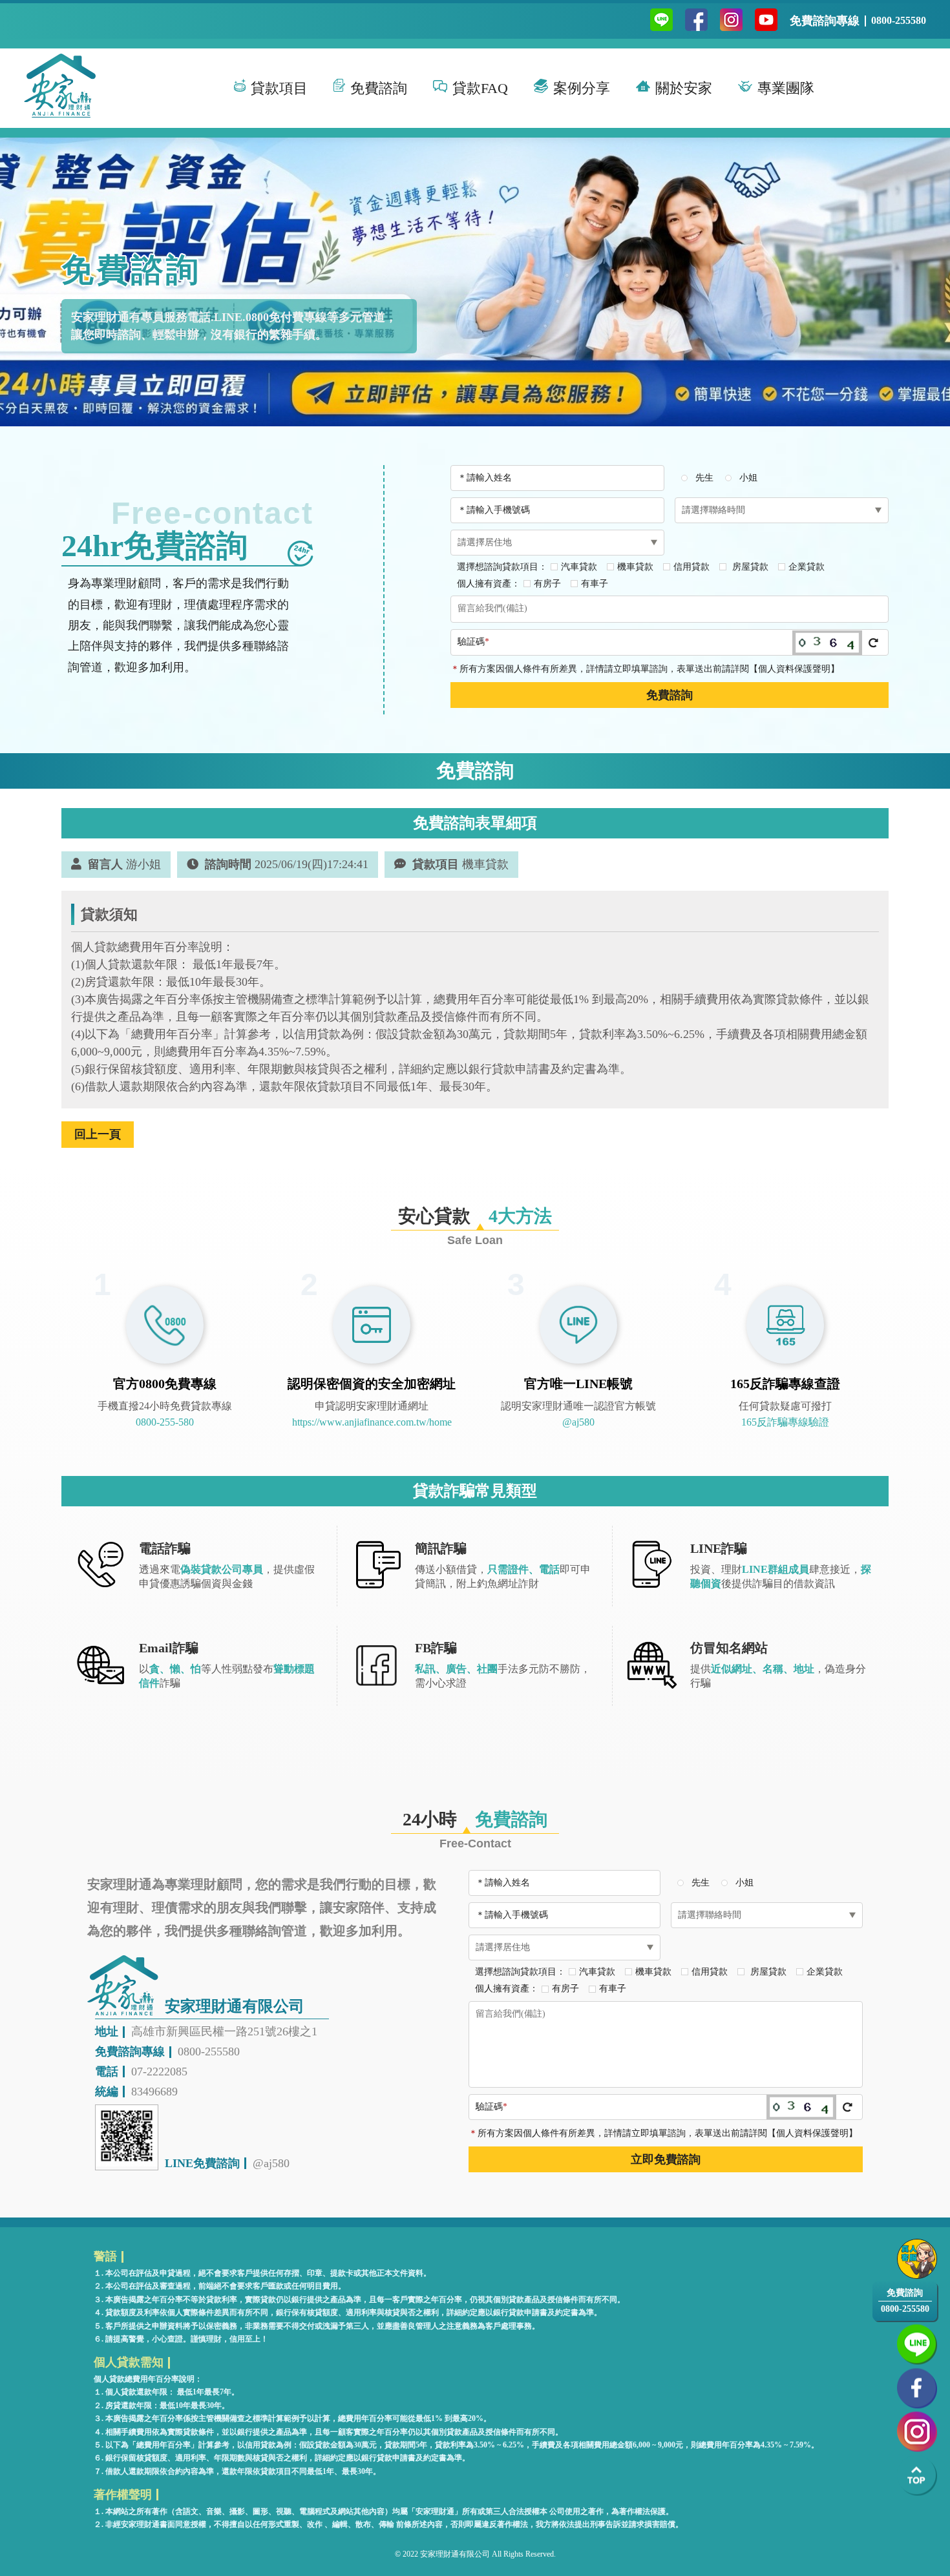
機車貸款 (635, 567)
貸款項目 (279, 88)
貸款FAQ (480, 88)
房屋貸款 (749, 567)
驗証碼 (473, 642)
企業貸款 (807, 567)
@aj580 (578, 1422)
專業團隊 (786, 88)
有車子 (595, 584)
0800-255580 (899, 20)
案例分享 (582, 88)
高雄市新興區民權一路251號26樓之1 (224, 2031)
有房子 (547, 584)
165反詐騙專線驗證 (785, 1422)
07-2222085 (159, 2072)
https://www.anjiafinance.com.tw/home (372, 1422)
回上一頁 (98, 1134)
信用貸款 (691, 567)
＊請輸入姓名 (485, 478)
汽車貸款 (579, 567)
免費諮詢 (379, 88)
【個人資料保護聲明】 (794, 669)
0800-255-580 (165, 1422)
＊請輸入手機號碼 (494, 510)
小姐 (748, 478)
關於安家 (684, 88)
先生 (704, 478)
